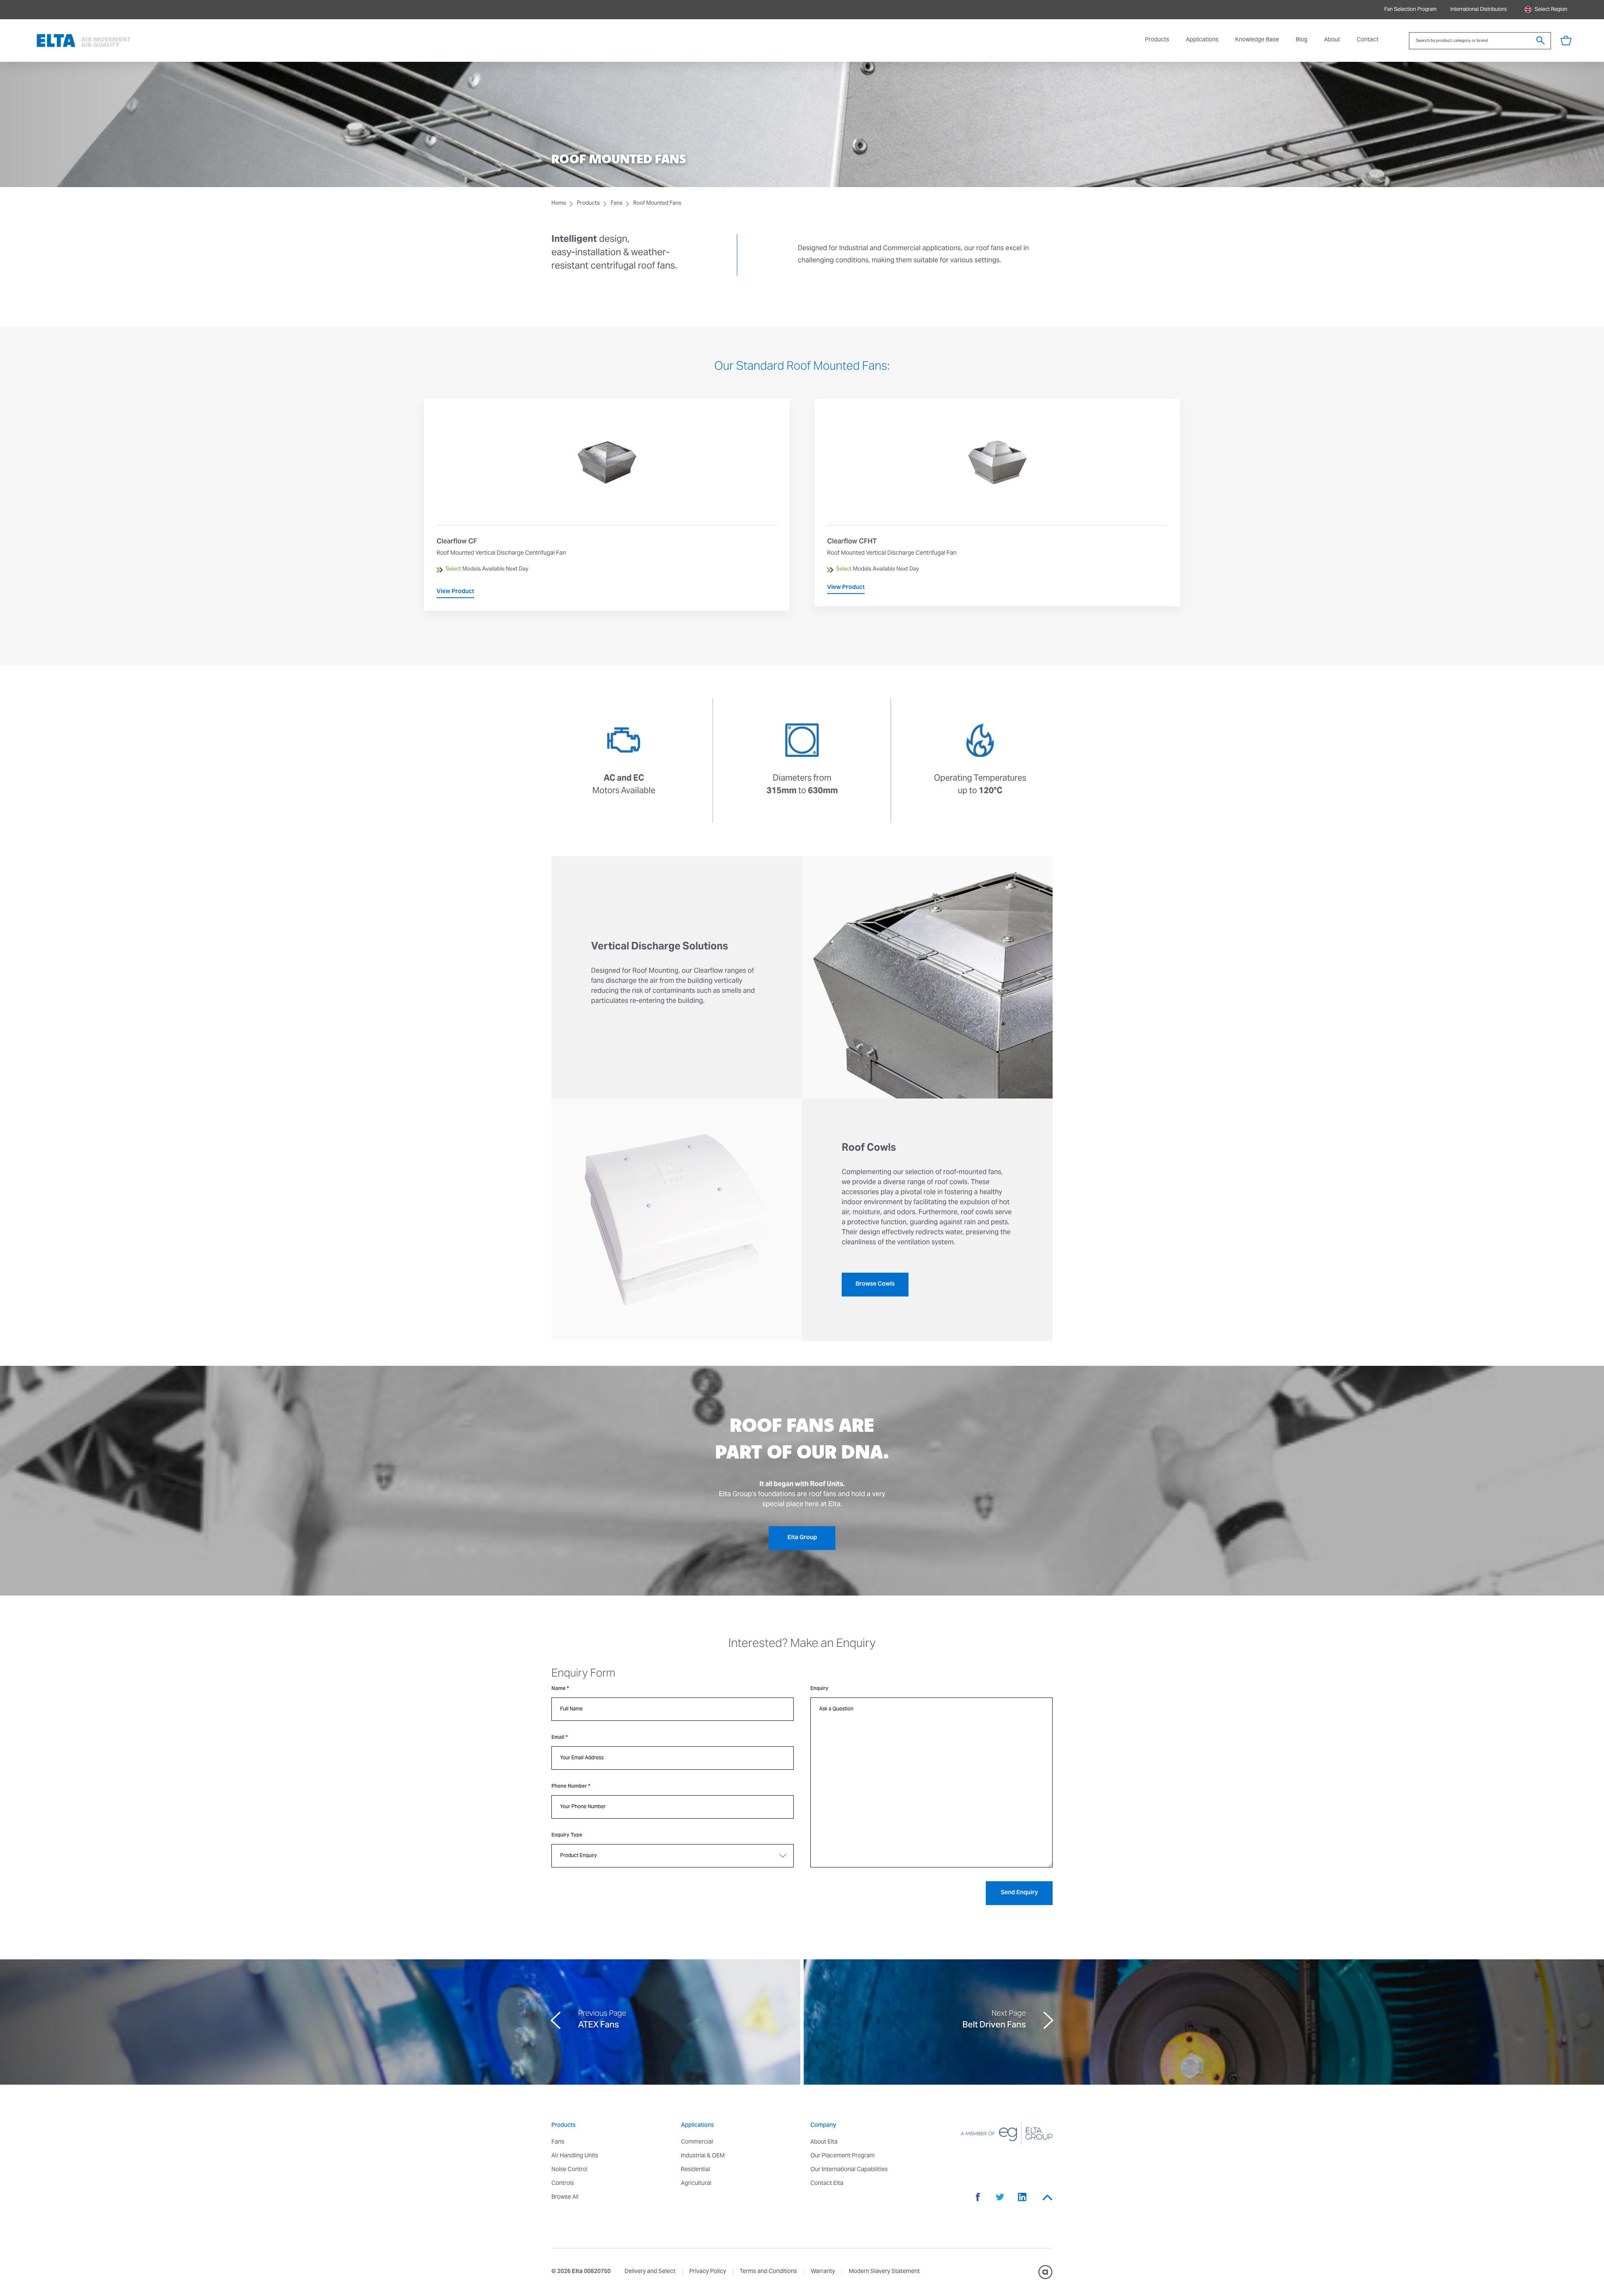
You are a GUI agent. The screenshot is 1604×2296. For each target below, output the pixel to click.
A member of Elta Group (996, 2134)
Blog (1302, 40)
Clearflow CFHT (997, 503)
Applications (1202, 40)
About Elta (824, 2142)
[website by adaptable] (1045, 2272)
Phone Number (571, 1786)
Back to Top (1047, 2197)
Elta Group (802, 1538)
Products (1157, 40)
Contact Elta (827, 2184)
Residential (695, 2170)
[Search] (1541, 41)
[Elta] (84, 41)
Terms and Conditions (768, 2272)
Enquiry (819, 1689)
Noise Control (569, 2170)
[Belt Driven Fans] (1204, 2022)
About (1332, 40)
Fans (617, 204)
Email (560, 1738)
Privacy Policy (708, 2272)
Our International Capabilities (849, 2170)
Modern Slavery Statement (884, 2272)
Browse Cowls (875, 1284)
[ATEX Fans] (400, 2022)
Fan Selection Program (1410, 10)
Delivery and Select (650, 2272)
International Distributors (1478, 10)
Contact (1368, 40)
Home (559, 204)
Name (560, 1689)
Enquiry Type (567, 1835)
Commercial (697, 2142)
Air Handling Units (575, 2156)
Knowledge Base (1257, 40)
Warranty (823, 2272)
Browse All (565, 2197)
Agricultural (696, 2184)
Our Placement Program (843, 2156)
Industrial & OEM (703, 2156)
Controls (563, 2184)
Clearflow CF (607, 505)
